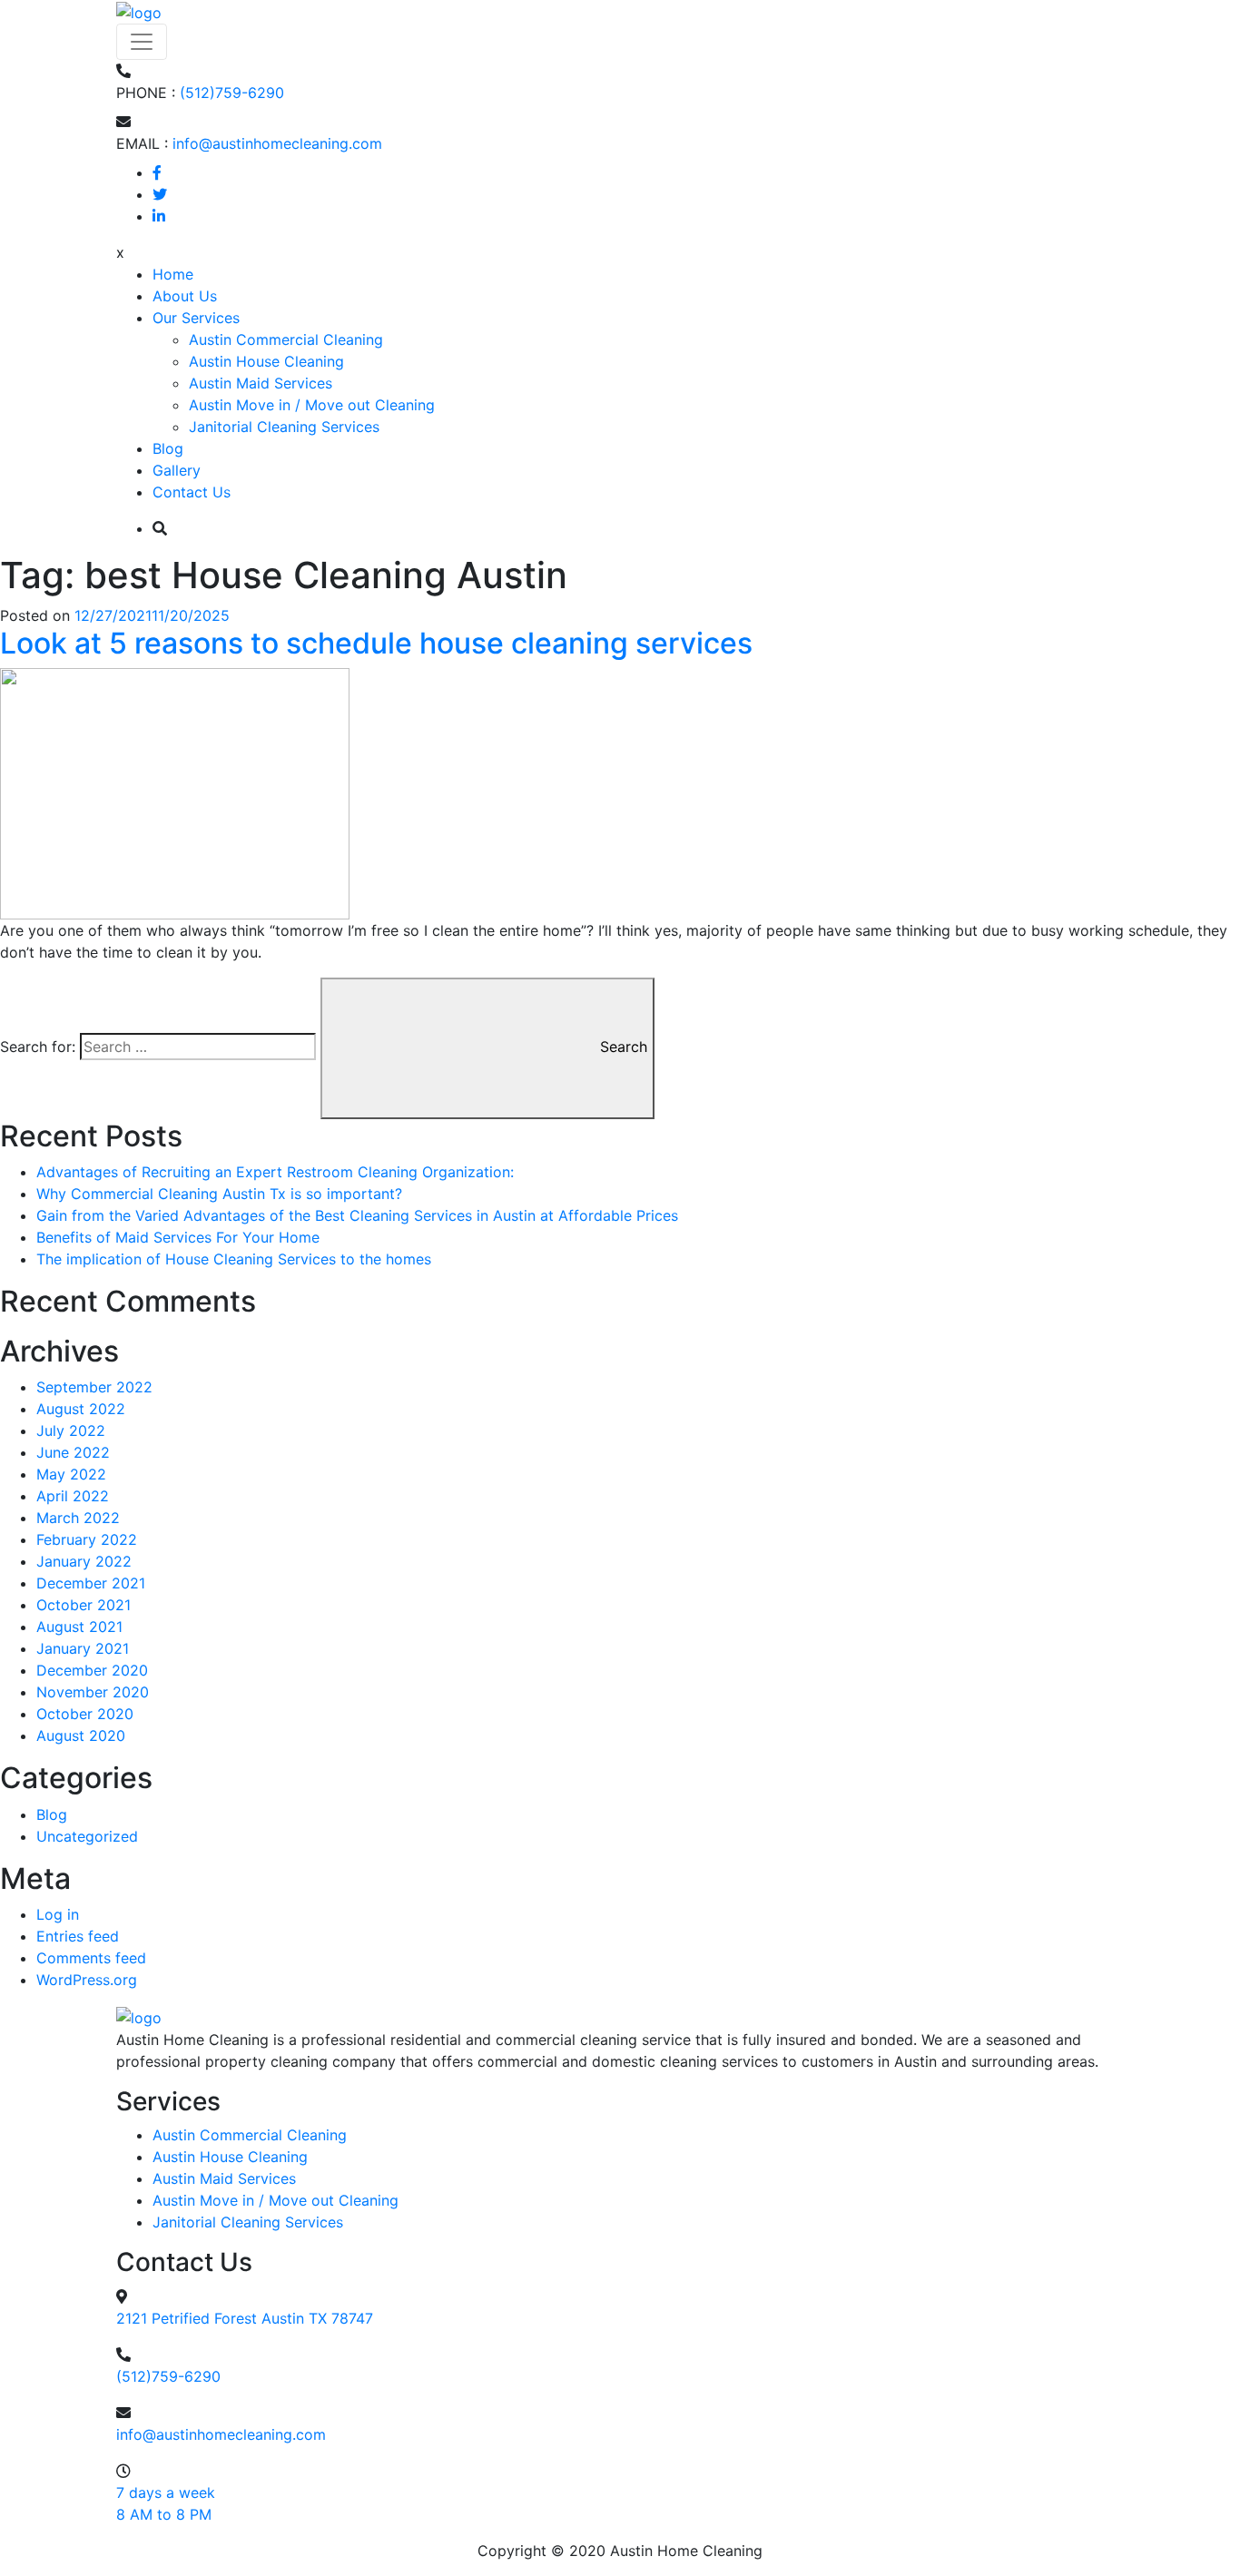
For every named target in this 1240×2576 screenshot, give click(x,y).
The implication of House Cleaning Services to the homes (234, 1259)
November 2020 (93, 1692)
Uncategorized (87, 1836)
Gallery (177, 470)
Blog (168, 448)
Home (173, 274)
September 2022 (94, 1387)
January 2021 (83, 1648)
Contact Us (192, 492)
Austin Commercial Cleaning (286, 339)
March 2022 (78, 1518)
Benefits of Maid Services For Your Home (178, 1237)
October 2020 (85, 1714)
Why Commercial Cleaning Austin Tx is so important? (219, 1194)
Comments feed (91, 1958)
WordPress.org (87, 1980)
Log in (58, 1914)
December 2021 (91, 1583)
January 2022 (84, 1561)
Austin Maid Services (261, 383)
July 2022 (71, 1431)
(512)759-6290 (232, 93)
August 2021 (79, 1627)
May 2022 (71, 1474)
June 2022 (73, 1452)
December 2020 (92, 1670)
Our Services (196, 318)
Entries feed (78, 1936)
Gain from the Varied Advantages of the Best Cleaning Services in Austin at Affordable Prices (357, 1215)
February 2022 (87, 1539)
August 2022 (81, 1409)
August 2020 (81, 1735)
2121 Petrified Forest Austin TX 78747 (245, 2318)
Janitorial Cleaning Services (284, 427)
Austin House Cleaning (266, 361)
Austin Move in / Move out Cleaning (312, 405)
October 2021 (84, 1605)
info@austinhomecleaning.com (277, 143)
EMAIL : (142, 143)
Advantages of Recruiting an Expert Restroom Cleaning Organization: (275, 1172)
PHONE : (146, 93)
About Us (185, 296)
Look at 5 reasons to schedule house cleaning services (376, 643)
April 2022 (73, 1496)
